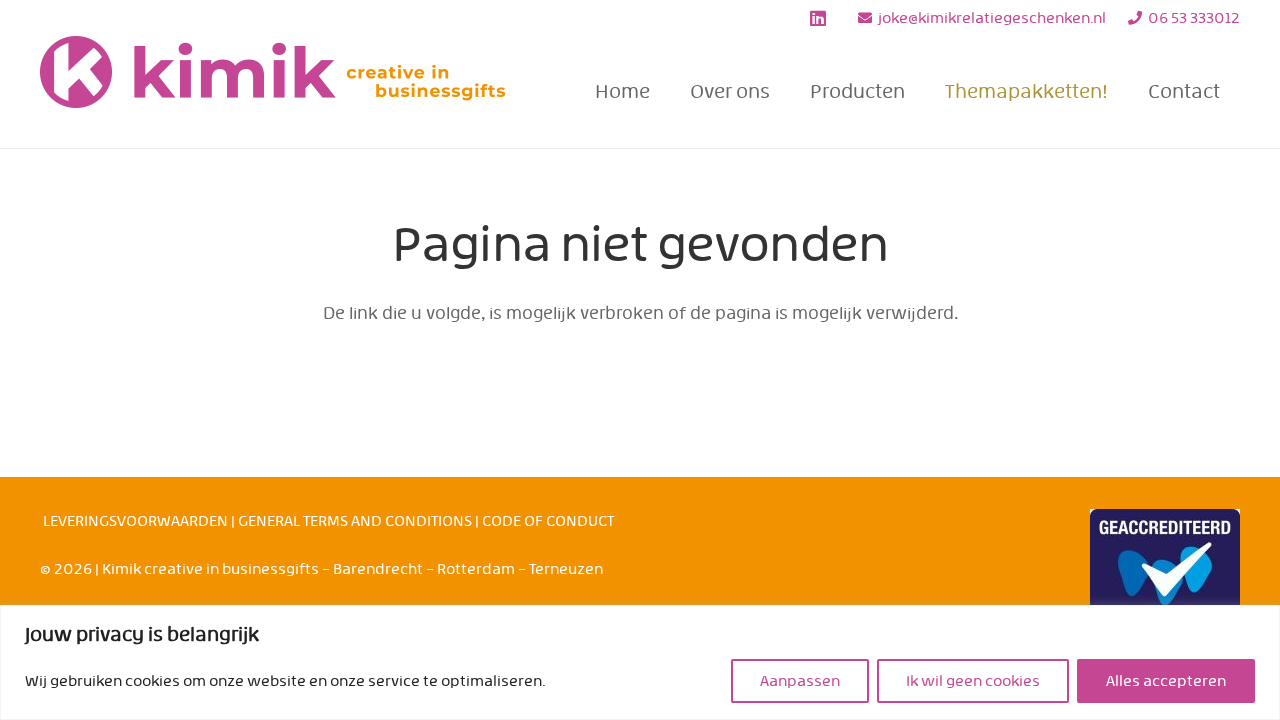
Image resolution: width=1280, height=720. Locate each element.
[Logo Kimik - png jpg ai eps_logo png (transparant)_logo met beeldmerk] (273, 92)
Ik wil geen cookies (973, 681)
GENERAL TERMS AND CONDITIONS (355, 520)
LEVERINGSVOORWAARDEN (135, 520)
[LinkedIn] (818, 18)
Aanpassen (800, 681)
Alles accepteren (1166, 681)
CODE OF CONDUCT (548, 520)
